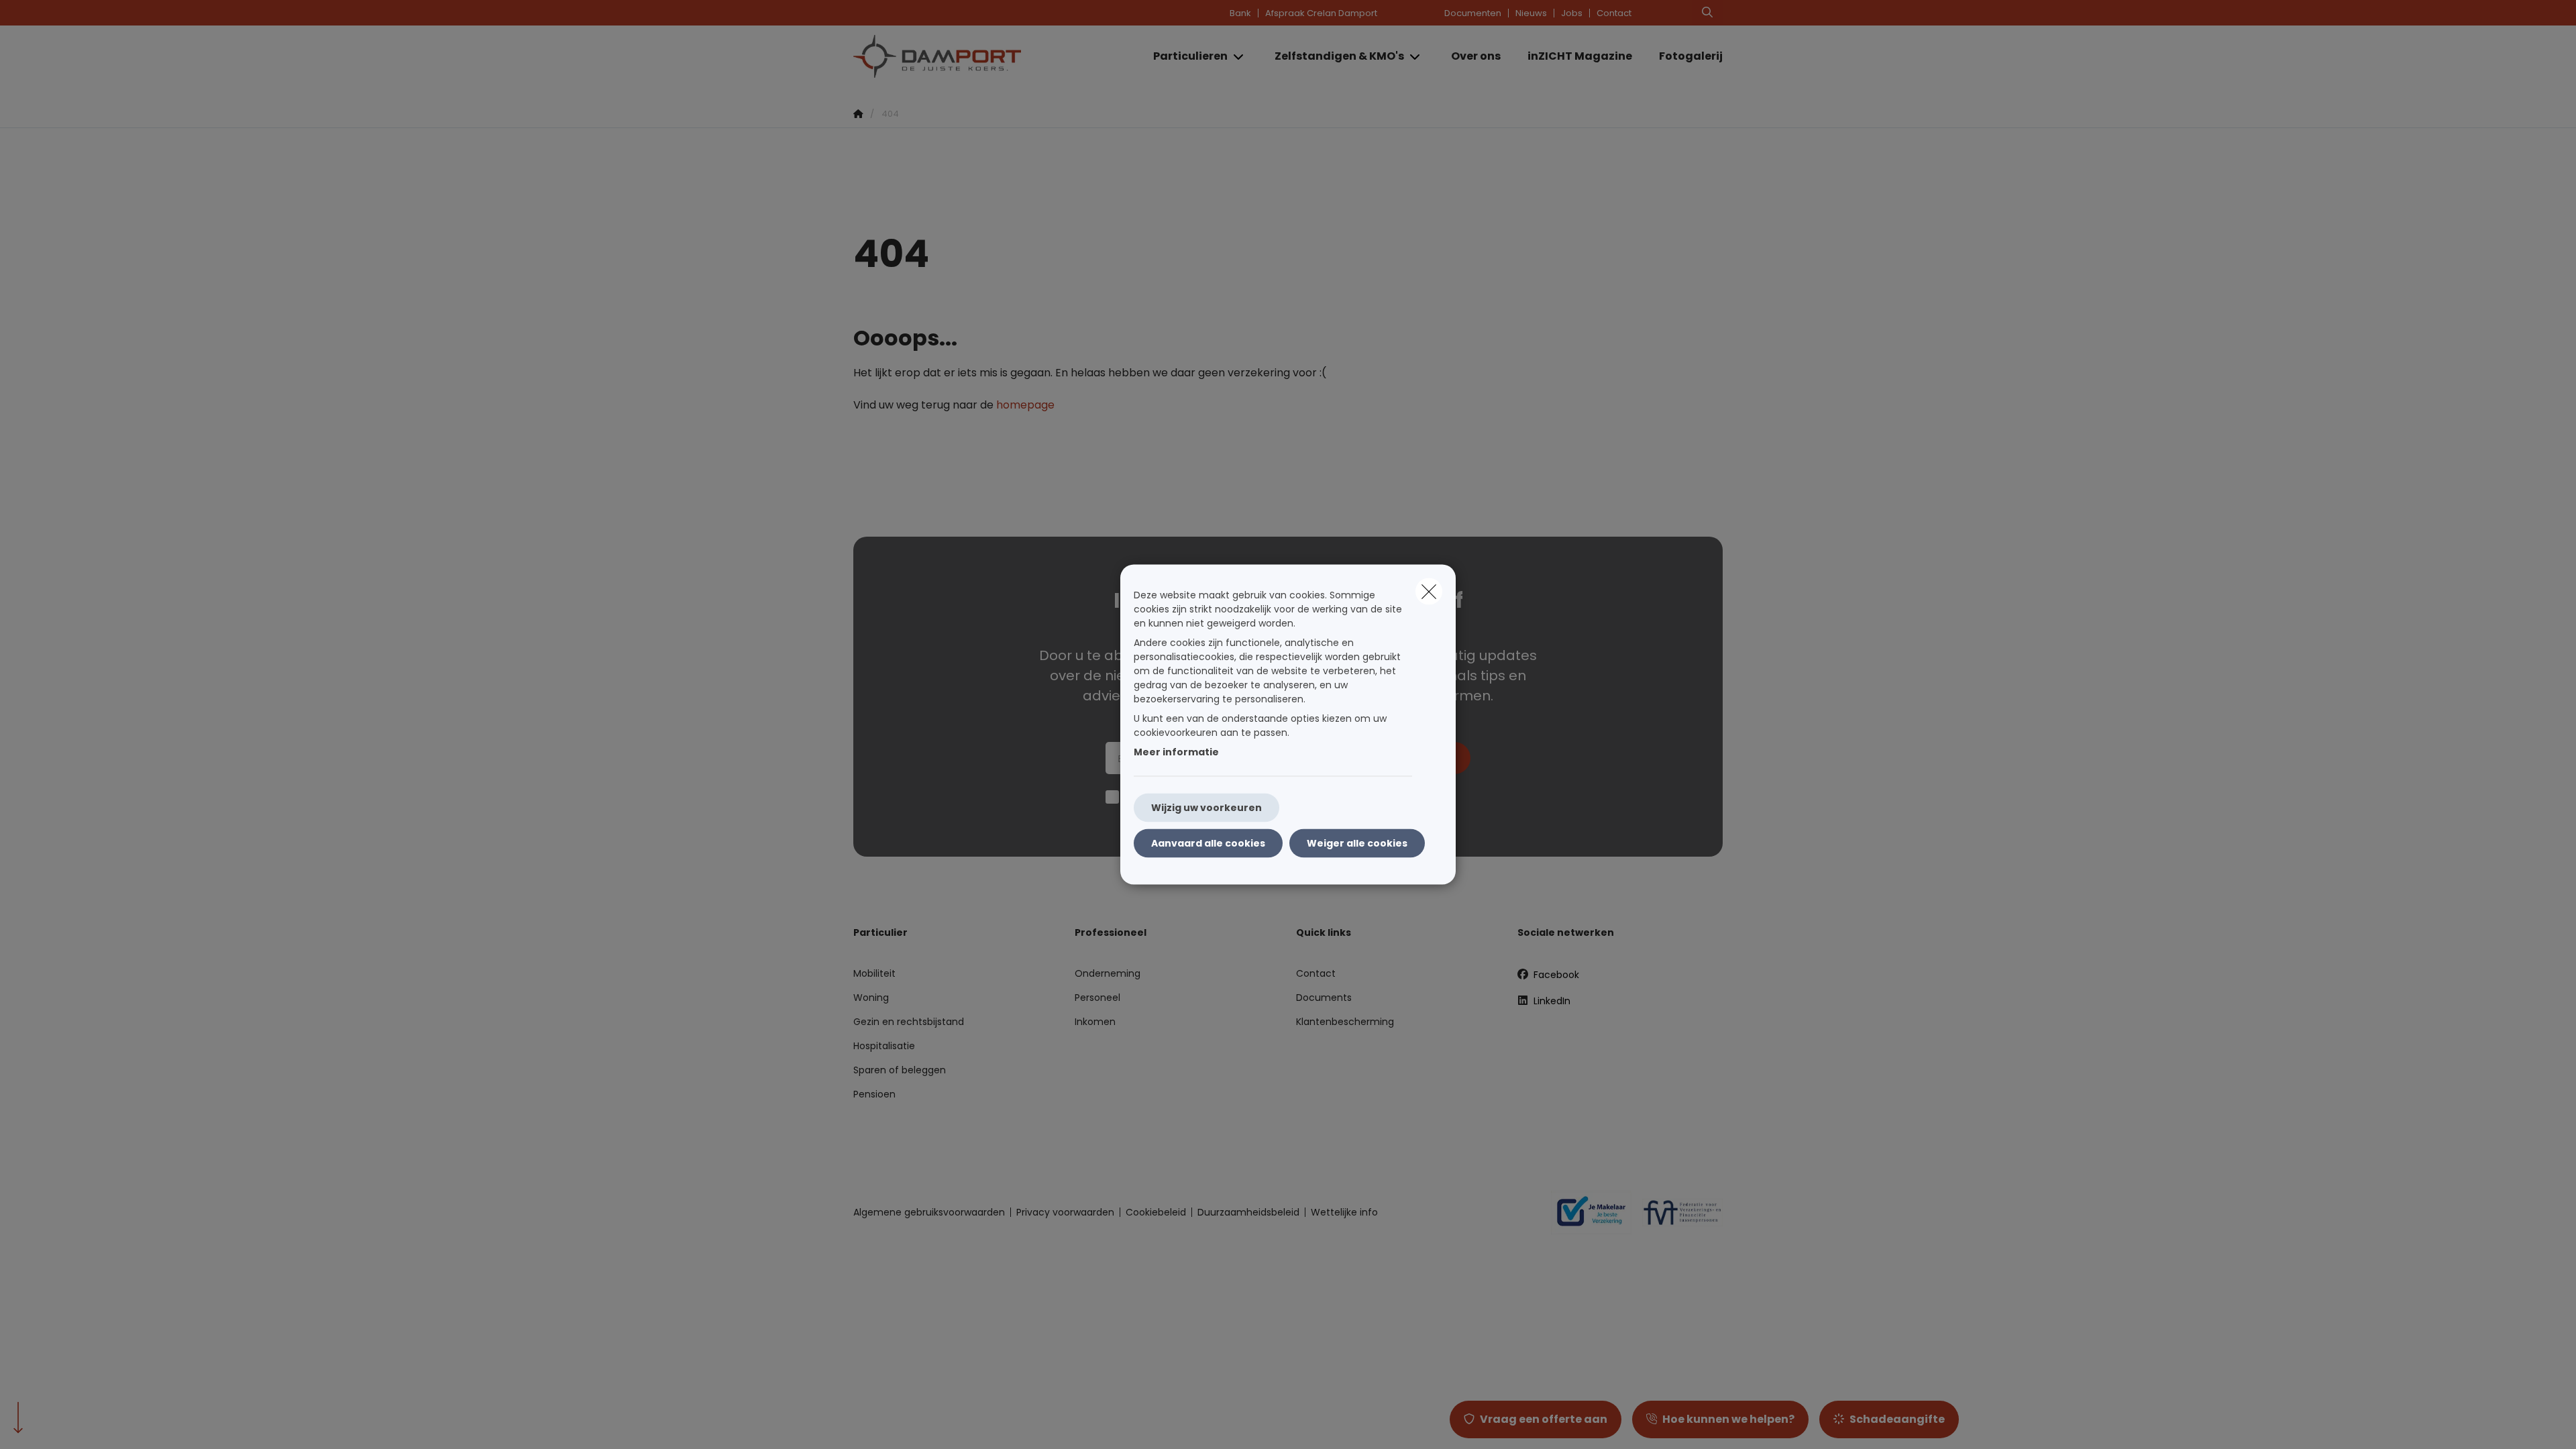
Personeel (1097, 998)
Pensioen (874, 1094)
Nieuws (1531, 13)
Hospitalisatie (884, 1046)
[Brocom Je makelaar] (1586, 1212)
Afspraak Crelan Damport (1321, 13)
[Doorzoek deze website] (1707, 13)
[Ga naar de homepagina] (987, 56)
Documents (1324, 998)
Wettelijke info (1344, 1212)
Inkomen (1095, 1022)
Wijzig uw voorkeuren (1206, 808)
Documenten (1473, 13)
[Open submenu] (1239, 57)
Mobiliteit (874, 973)
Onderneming (1108, 973)
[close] (1429, 592)
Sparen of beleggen (900, 1070)
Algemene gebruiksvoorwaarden (929, 1212)
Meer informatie (1176, 752)
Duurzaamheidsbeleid (1248, 1212)
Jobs (1572, 13)
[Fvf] (1677, 1212)
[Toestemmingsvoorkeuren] (53, 1423)
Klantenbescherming (1345, 1022)
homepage (1025, 405)
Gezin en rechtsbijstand (909, 1022)
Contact (1614, 13)
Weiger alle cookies (1357, 843)
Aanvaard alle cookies (1208, 843)
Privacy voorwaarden (1065, 1212)
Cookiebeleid (1156, 1212)
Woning (871, 998)
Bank (1240, 13)
